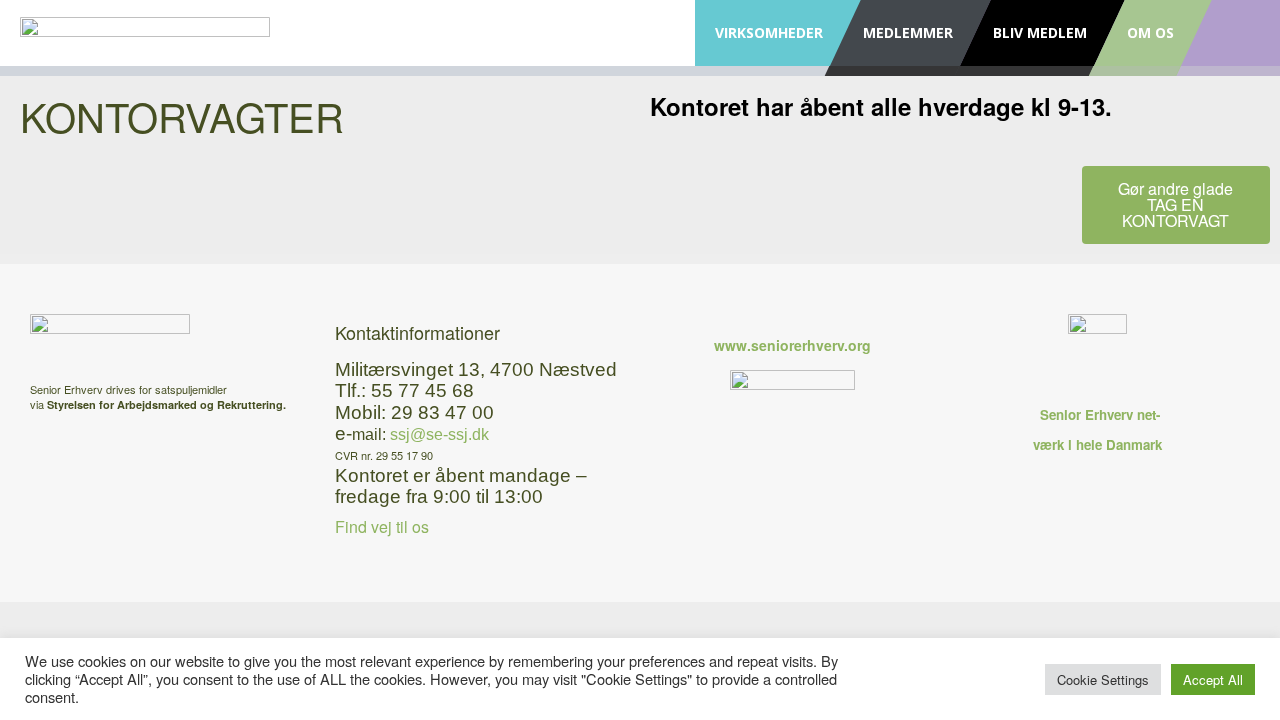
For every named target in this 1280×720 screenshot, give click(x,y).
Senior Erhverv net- (1098, 414)
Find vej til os (382, 526)
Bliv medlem (1040, 32)
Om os (1150, 32)
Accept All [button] (1213, 679)
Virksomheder (769, 32)
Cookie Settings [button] (1103, 679)
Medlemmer (908, 32)
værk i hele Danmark (1097, 444)
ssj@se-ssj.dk (439, 434)
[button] (1176, 205)
